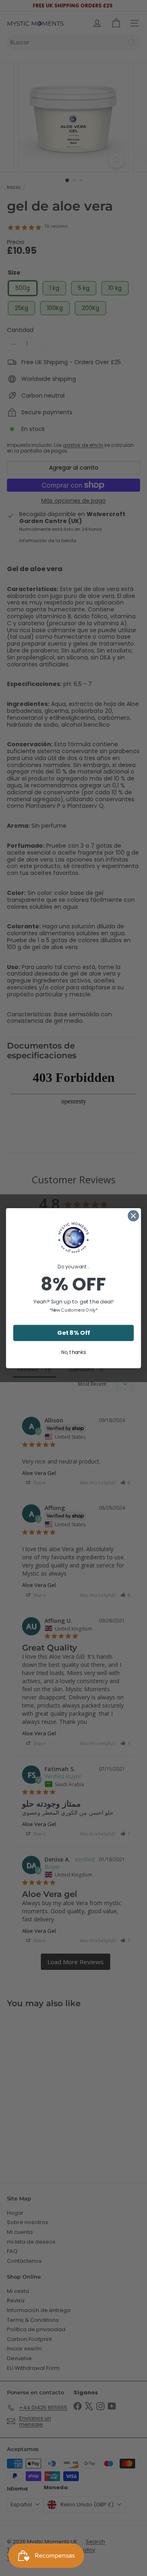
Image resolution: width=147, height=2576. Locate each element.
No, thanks (73, 1352)
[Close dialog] (134, 1215)
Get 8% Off (73, 1333)
